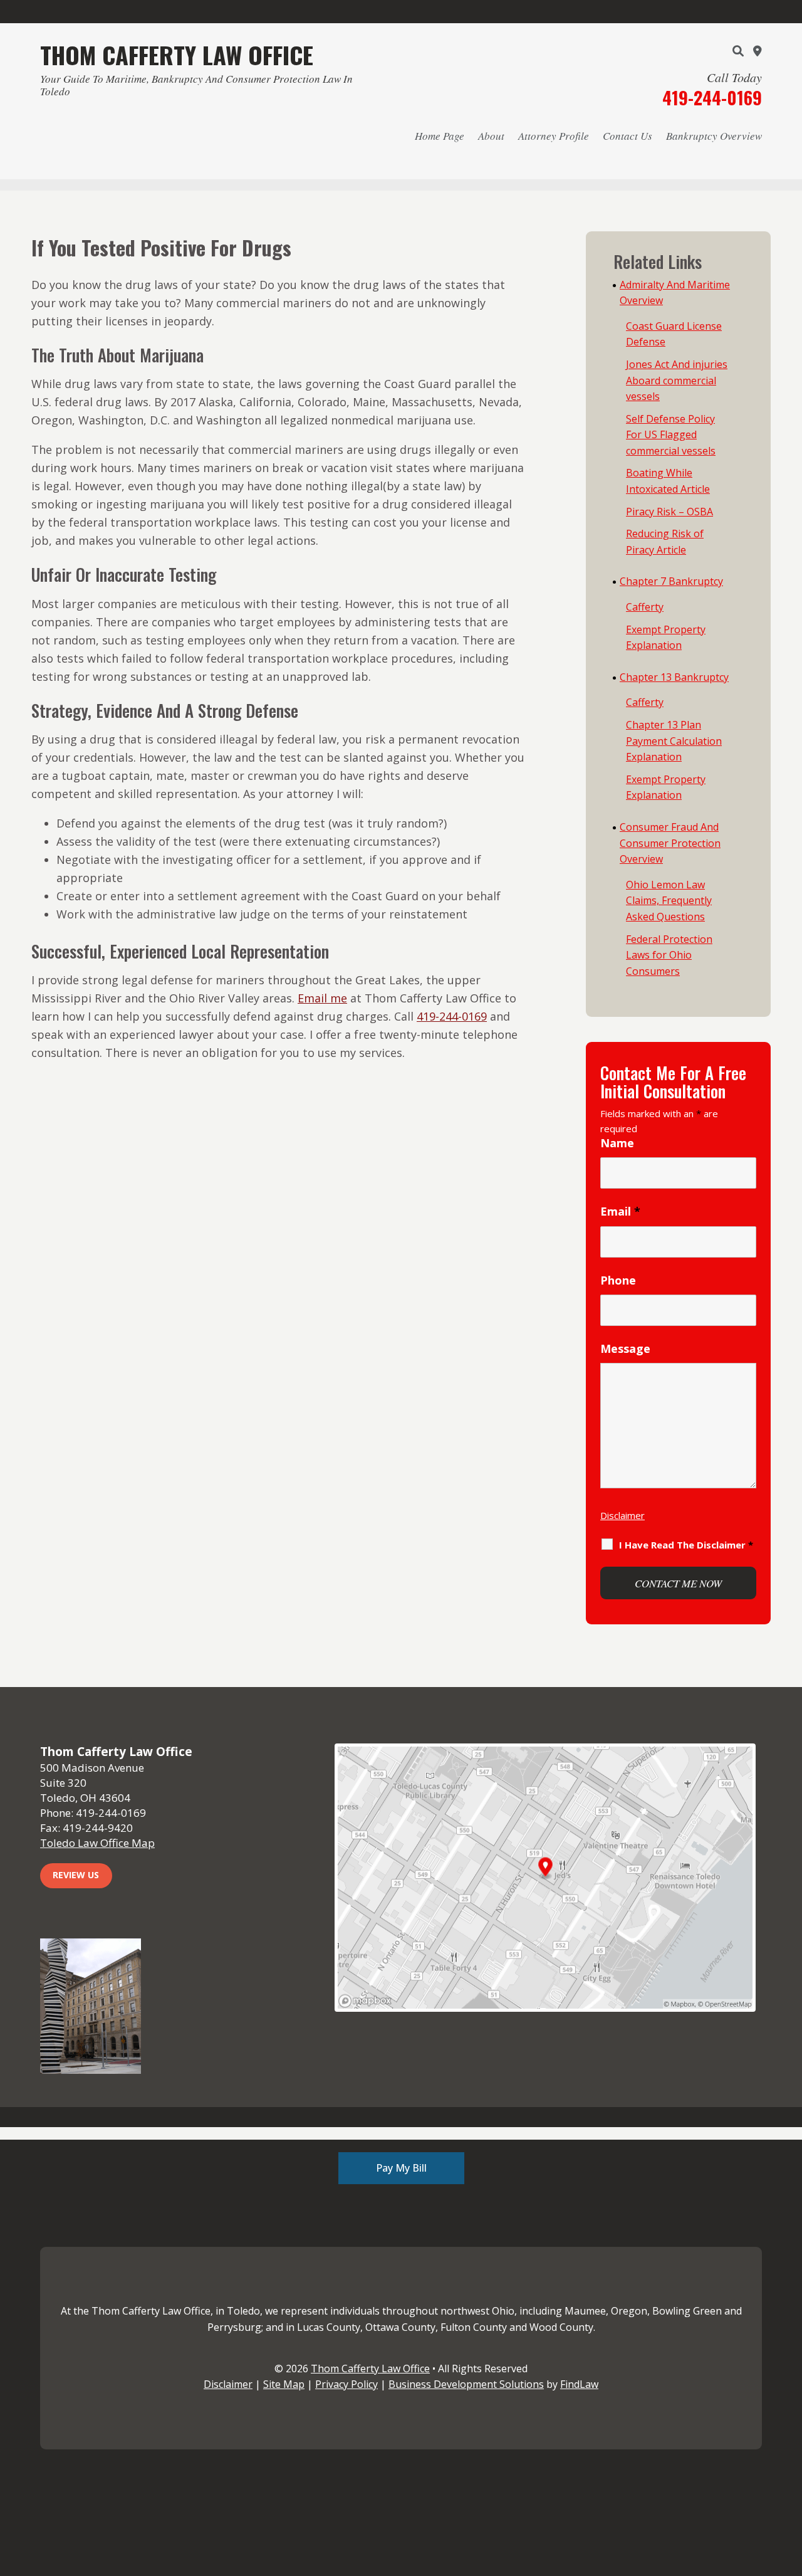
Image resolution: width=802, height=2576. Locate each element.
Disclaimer (622, 1515)
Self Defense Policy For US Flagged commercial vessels (671, 435)
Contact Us (628, 136)
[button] (789, 2485)
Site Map (284, 2384)
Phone (618, 1280)
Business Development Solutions (466, 2384)
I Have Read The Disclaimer (686, 1545)
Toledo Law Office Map (97, 1843)
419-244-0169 (712, 97)
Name (617, 1143)
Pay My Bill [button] (401, 2168)
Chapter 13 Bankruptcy (674, 677)
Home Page (440, 136)
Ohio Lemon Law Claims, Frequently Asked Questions (669, 901)
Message (625, 1348)
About (491, 136)
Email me (322, 998)
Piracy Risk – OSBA (669, 512)
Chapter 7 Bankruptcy (671, 581)
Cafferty (645, 607)
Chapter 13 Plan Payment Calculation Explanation (674, 741)
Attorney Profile (554, 136)
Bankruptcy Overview (714, 136)
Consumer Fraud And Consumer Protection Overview (670, 843)
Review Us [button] (76, 1875)
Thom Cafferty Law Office (370, 2368)
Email (620, 1211)
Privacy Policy (346, 2384)
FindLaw (579, 2384)
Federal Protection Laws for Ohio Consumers (669, 955)
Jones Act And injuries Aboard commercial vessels (677, 380)
